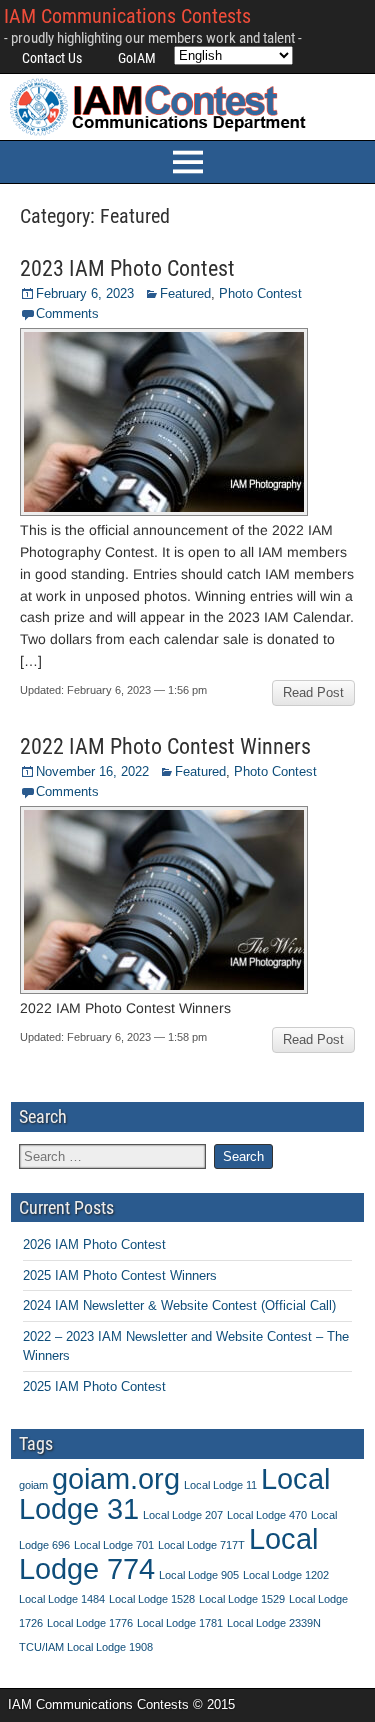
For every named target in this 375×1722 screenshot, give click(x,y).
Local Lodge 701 (114, 1545)
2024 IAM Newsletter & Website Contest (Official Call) (179, 1305)
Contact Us (52, 58)
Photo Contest (260, 293)
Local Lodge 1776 (90, 1623)
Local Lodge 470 (267, 1515)
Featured (185, 293)
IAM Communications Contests (127, 16)
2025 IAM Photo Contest (94, 1386)
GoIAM (137, 58)
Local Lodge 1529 (242, 1599)
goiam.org (116, 1478)
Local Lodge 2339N (274, 1623)
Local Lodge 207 (183, 1515)
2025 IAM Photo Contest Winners (120, 1275)
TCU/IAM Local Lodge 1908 (86, 1647)
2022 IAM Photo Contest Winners (165, 746)
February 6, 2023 (85, 293)
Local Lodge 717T (201, 1545)
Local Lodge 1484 (62, 1599)
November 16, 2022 (92, 771)
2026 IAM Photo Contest (94, 1244)
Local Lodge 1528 (152, 1599)
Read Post (313, 692)
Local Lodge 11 (220, 1485)
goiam (33, 1485)
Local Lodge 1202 (286, 1575)
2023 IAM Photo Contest (127, 268)
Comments (67, 313)
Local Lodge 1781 (180, 1623)
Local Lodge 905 (199, 1575)
